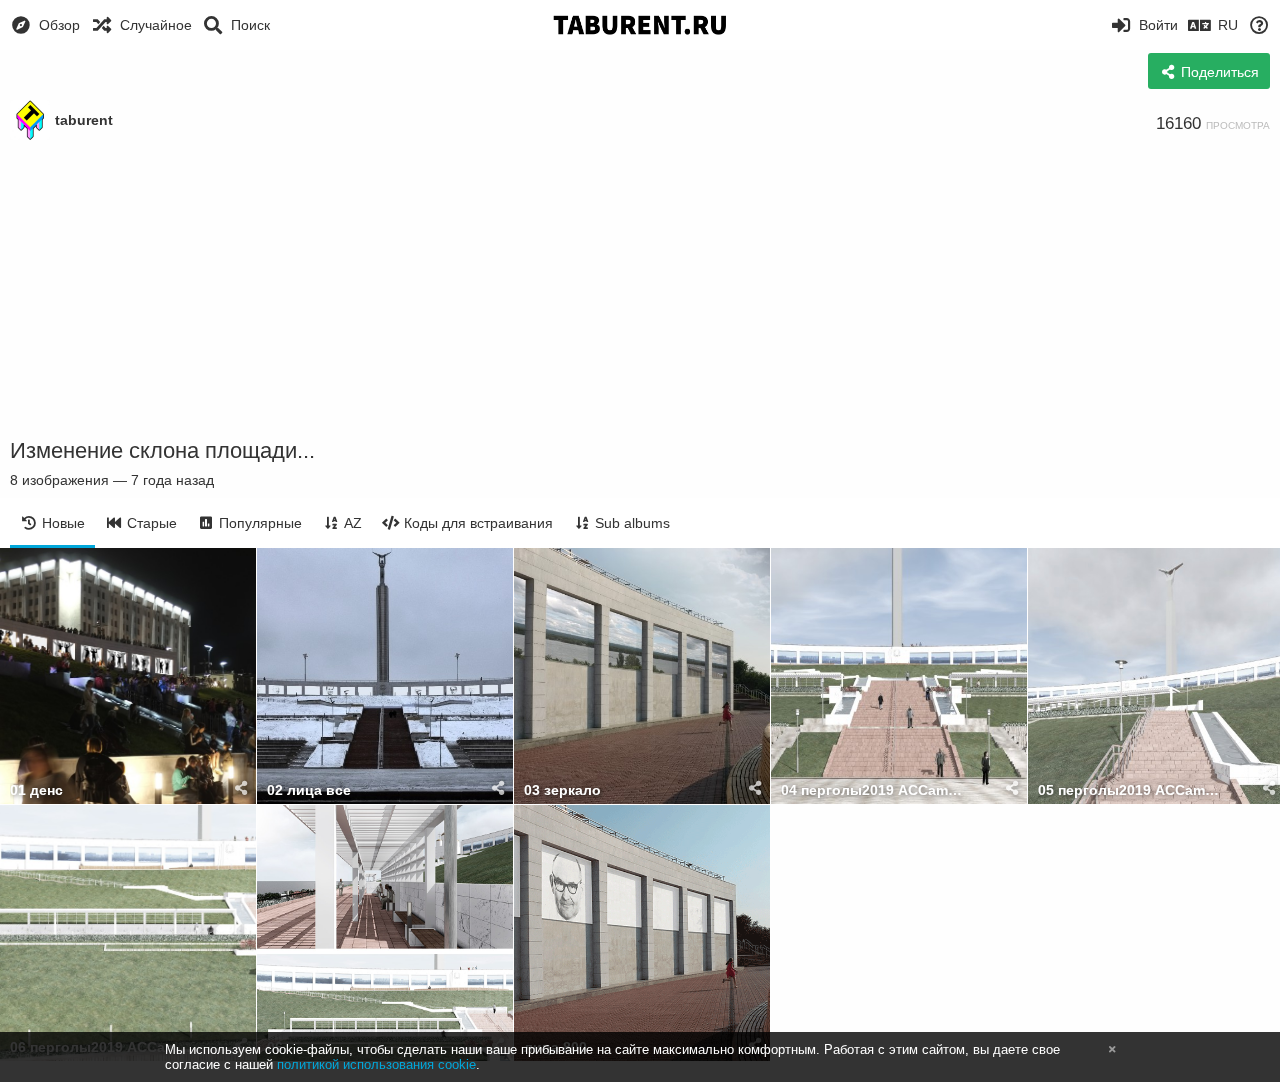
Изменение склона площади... (162, 450)
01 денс (36, 790)
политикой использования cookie (376, 1064)
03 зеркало (562, 790)
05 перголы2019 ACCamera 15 (1131, 790)
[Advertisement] (640, 290)
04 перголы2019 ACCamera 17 (874, 790)
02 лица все (309, 790)
